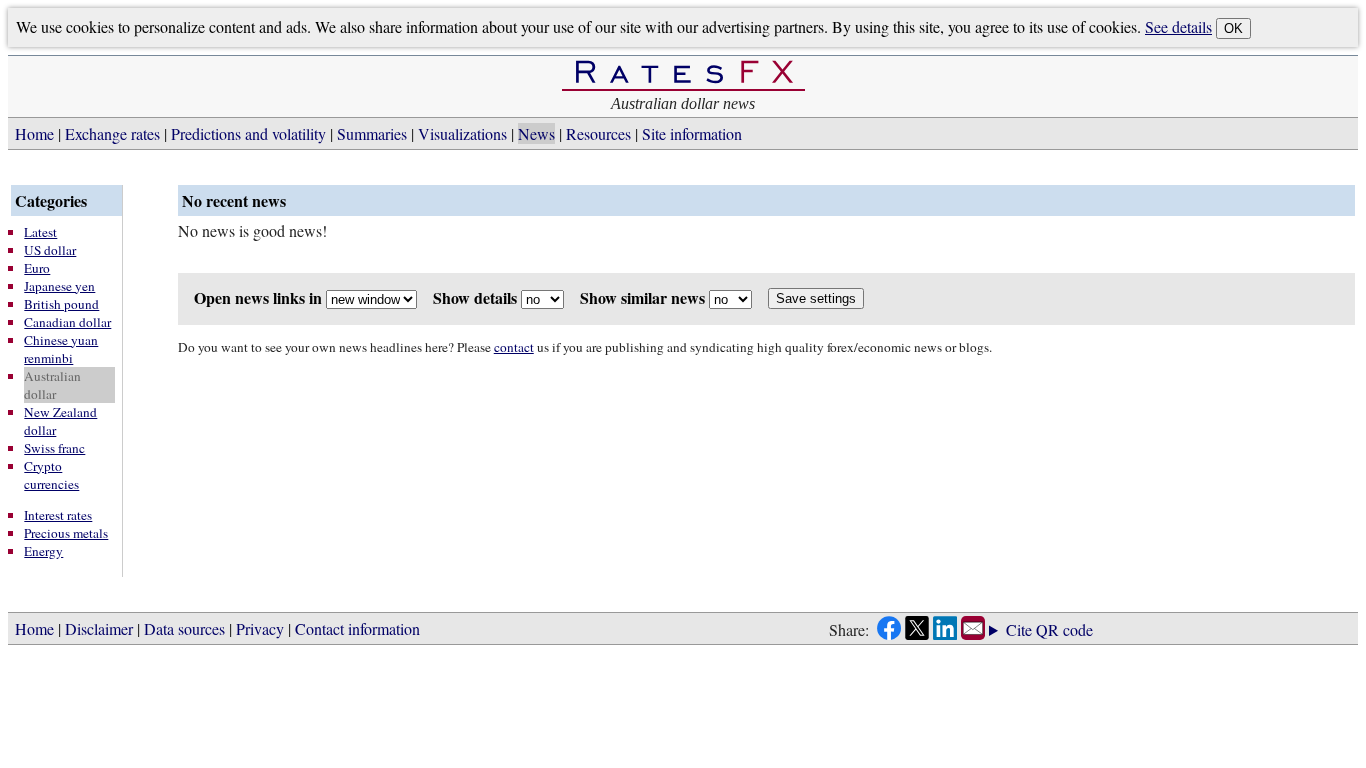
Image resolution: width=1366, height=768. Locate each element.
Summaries (372, 133)
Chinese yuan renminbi (61, 349)
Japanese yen (59, 286)
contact (514, 347)
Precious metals (66, 533)
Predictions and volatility (248, 133)
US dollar (50, 250)
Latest (40, 232)
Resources (598, 133)
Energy (43, 551)
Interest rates (58, 515)
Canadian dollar (67, 322)
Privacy (260, 628)
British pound (61, 304)
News (536, 133)
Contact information (357, 628)
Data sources (184, 628)
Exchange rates (112, 133)
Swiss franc (54, 448)
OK (1233, 28)
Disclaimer (99, 628)
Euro (37, 268)
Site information (692, 133)
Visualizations (462, 133)
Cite (1019, 630)
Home (34, 133)
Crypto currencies (51, 475)
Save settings (816, 298)
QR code (1064, 629)
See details (1178, 26)
